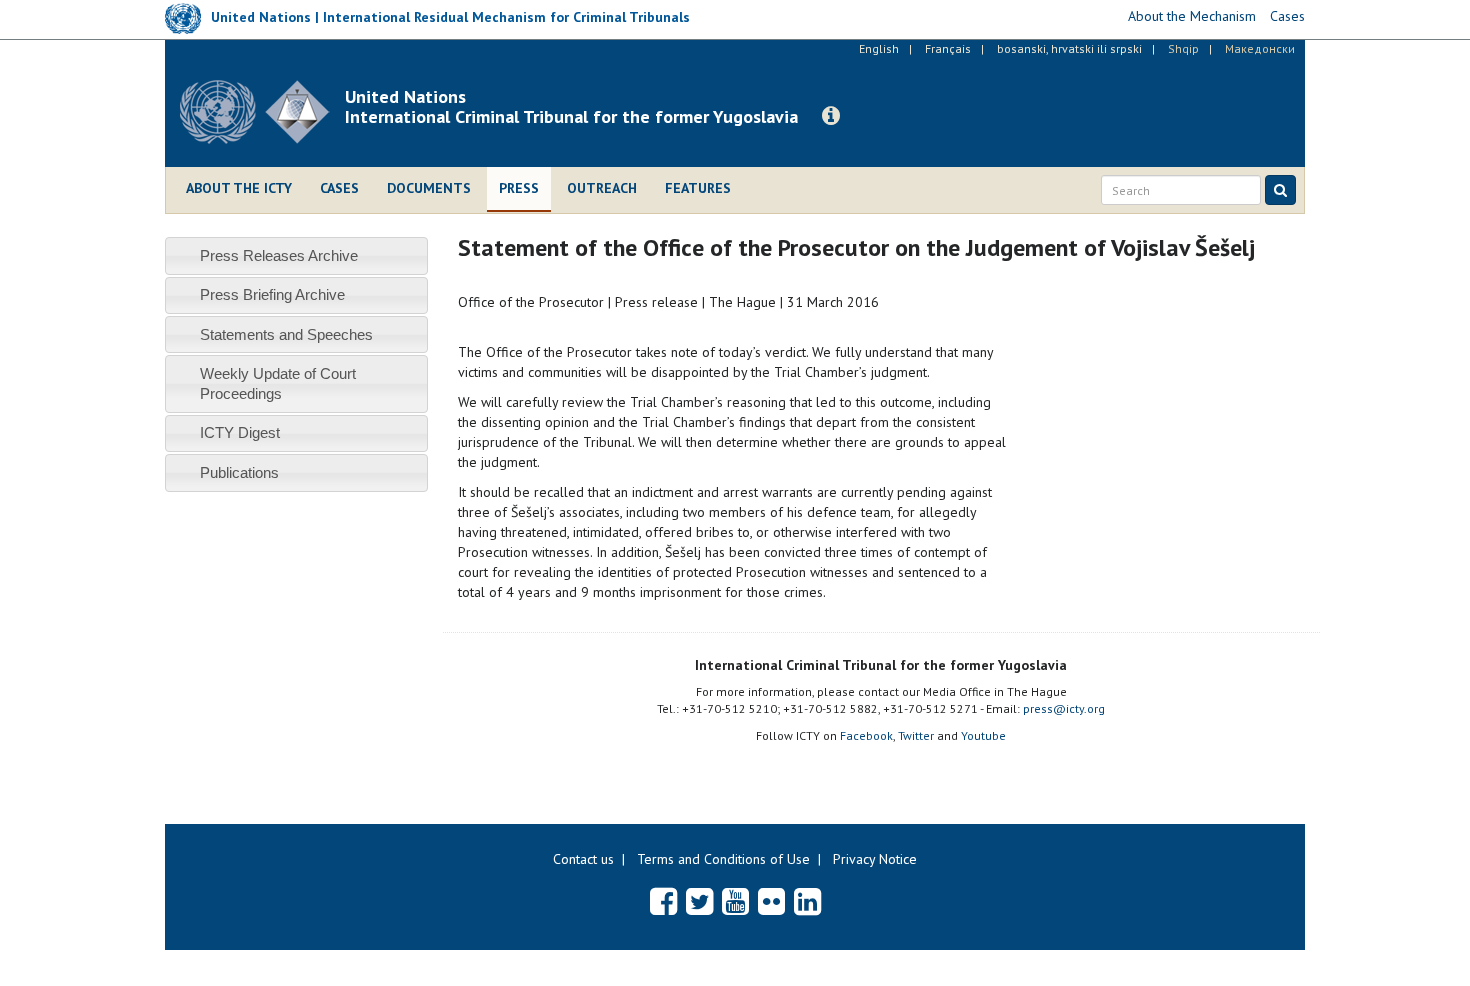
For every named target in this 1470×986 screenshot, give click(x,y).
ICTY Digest (240, 432)
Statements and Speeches (286, 334)
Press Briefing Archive (272, 294)
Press (519, 188)
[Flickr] (771, 901)
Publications (239, 472)
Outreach (602, 188)
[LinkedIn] (807, 901)
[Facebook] (663, 901)
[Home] (262, 112)
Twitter (916, 735)
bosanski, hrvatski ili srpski (1069, 48)
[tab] (296, 255)
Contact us (583, 859)
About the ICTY (239, 188)
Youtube (983, 735)
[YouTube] (735, 901)
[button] (831, 116)
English (879, 48)
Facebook (866, 735)
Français (948, 48)
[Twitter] (699, 901)
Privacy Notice (875, 859)
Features (698, 188)
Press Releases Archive (279, 255)
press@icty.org (1064, 708)
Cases (339, 188)
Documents (429, 188)
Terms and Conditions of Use (723, 859)
